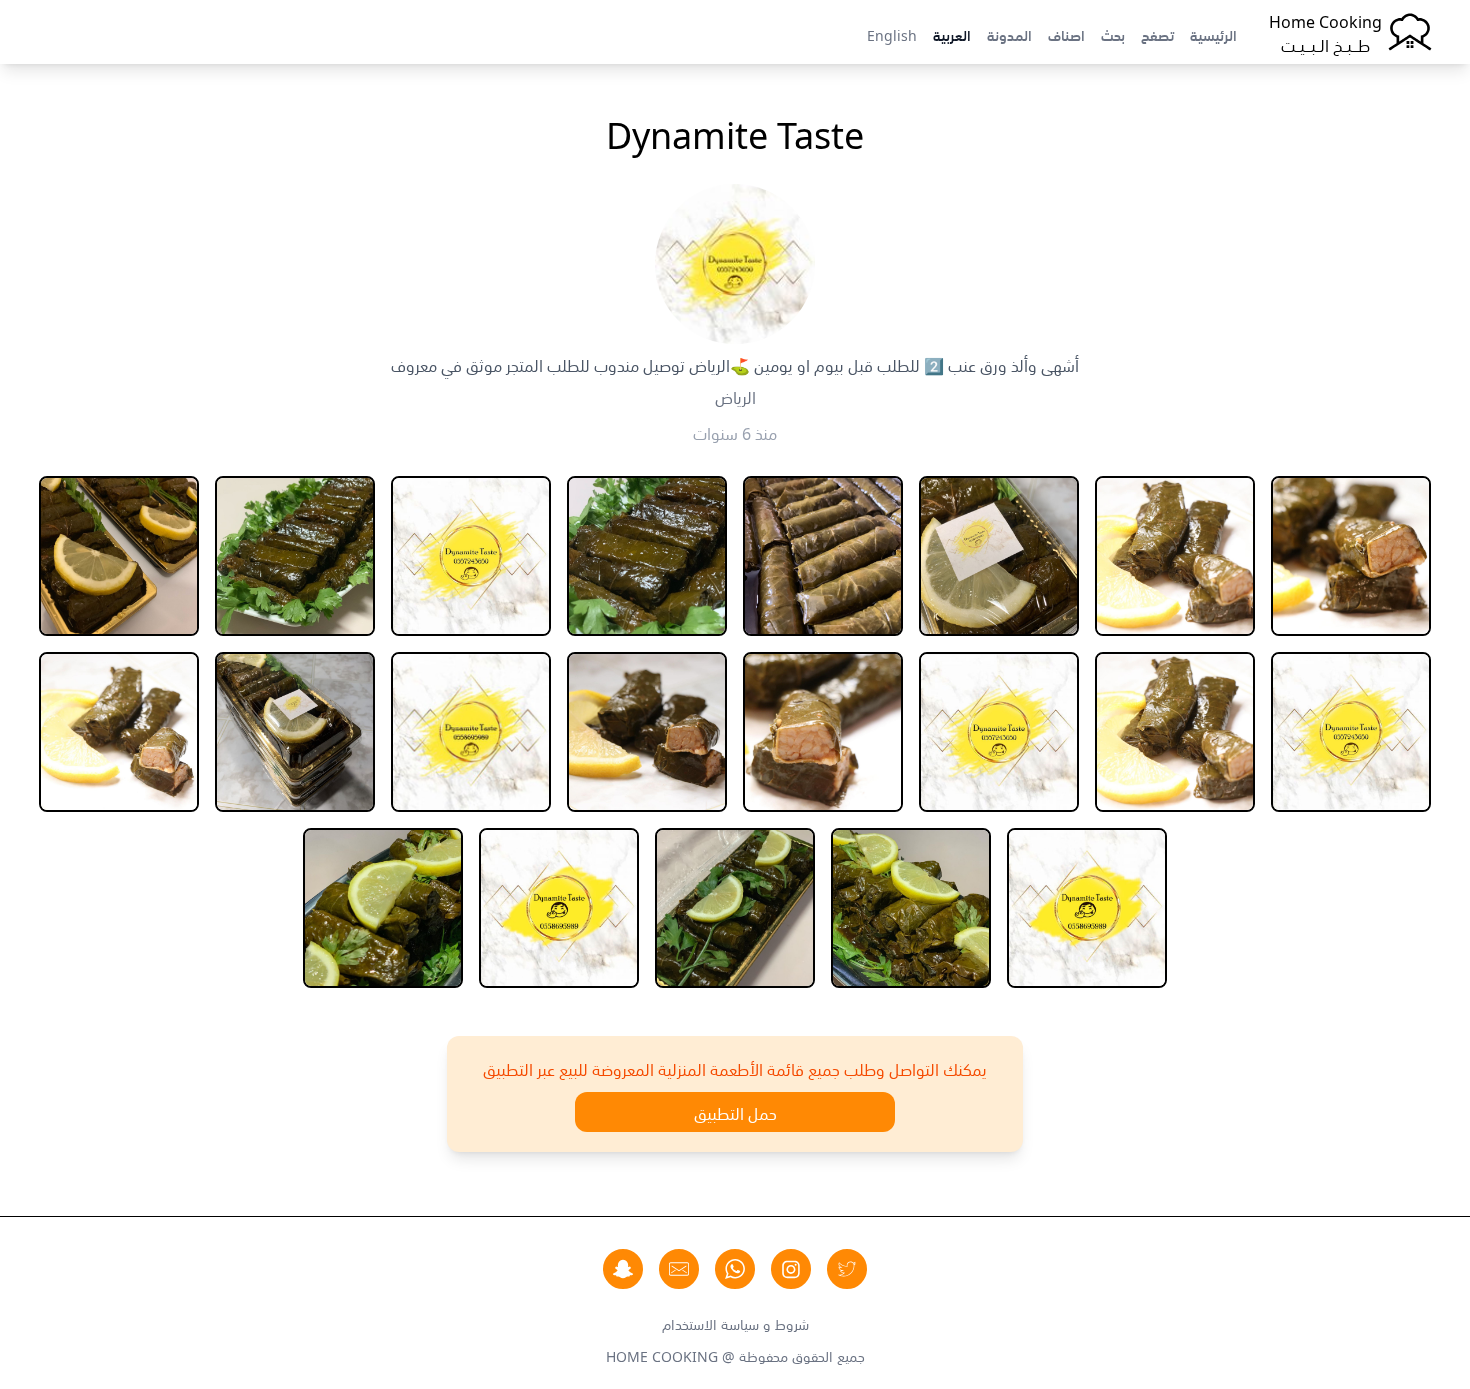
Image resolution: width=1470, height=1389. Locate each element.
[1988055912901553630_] (999, 556)
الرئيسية (1213, 34)
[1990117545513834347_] (647, 556)
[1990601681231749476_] (1351, 732)
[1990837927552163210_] (1175, 732)
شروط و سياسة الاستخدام (735, 1323)
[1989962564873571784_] (823, 556)
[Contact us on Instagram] (791, 1269)
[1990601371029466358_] (119, 556)
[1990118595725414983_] (471, 556)
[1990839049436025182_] (999, 732)
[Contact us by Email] (679, 1269)
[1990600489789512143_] (295, 556)
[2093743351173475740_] (823, 732)
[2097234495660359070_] (559, 908)
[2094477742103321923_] (119, 732)
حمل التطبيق (735, 1112)
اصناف (1066, 34)
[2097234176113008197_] (735, 908)
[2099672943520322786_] (383, 908)
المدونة (1009, 34)
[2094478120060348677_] (1087, 908)
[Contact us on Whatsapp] (735, 1269)
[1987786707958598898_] (1351, 556)
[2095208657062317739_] (911, 908)
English (892, 34)
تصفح (1157, 34)
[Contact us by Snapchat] (623, 1269)
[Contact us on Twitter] (847, 1269)
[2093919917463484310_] (647, 732)
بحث (1113, 34)
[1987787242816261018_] (1175, 556)
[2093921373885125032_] (471, 732)
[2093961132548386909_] (295, 732)
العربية (952, 34)
